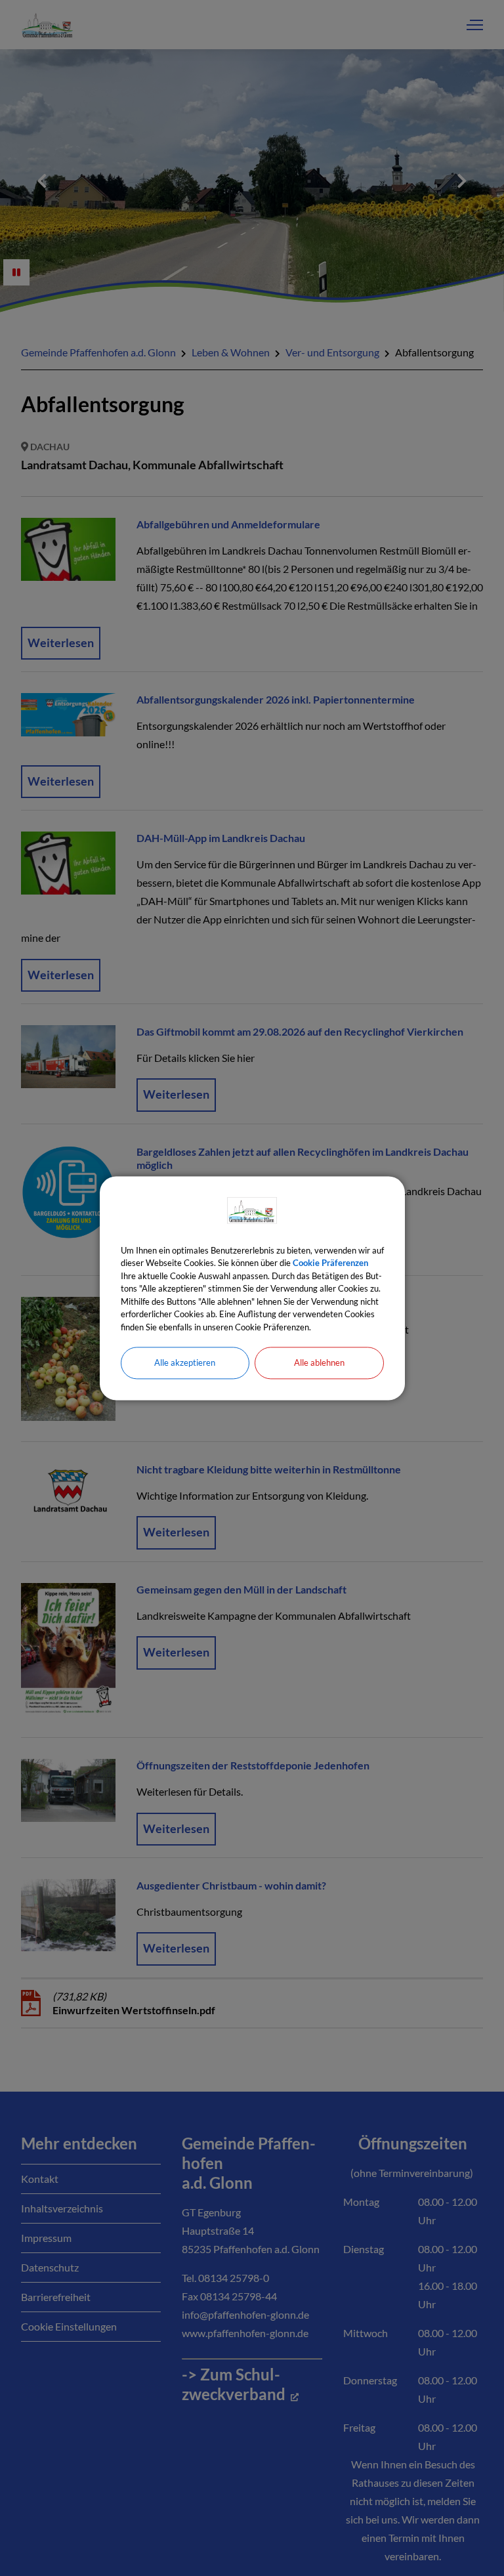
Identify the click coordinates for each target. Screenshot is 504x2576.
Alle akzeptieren (185, 1362)
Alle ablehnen (319, 1362)
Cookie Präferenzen (330, 1263)
